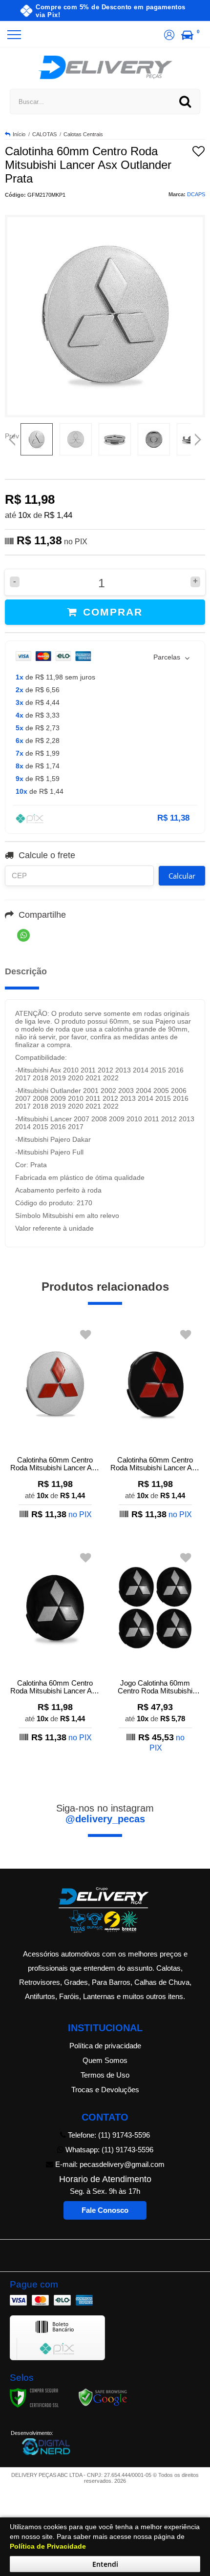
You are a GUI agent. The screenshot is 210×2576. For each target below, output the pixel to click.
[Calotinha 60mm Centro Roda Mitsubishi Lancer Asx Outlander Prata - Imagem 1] (37, 439)
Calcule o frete (47, 855)
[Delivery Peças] (105, 67)
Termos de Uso (105, 2075)
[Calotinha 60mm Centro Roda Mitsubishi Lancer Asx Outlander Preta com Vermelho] (155, 1422)
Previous (12, 436)
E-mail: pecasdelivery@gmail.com (109, 2164)
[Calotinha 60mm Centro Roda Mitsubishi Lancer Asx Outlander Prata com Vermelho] (55, 1422)
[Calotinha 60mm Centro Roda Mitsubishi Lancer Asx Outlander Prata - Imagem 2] (76, 439)
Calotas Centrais (83, 134)
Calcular (182, 876)
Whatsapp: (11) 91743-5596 (108, 2150)
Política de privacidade (105, 2046)
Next (198, 436)
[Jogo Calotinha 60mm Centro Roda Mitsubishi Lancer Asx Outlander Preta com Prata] (155, 1650)
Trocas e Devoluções (105, 2090)
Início (19, 134)
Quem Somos (105, 2060)
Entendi (105, 2564)
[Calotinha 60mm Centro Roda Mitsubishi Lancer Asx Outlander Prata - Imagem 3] (115, 439)
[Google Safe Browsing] (103, 2397)
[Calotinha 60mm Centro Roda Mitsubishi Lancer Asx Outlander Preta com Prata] (55, 1645)
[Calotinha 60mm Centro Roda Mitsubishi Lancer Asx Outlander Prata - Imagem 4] (154, 439)
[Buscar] (185, 102)
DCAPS (196, 194)
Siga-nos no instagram (105, 1814)
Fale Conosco (105, 2210)
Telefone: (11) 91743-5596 (108, 2135)
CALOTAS (44, 134)
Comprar (111, 612)
